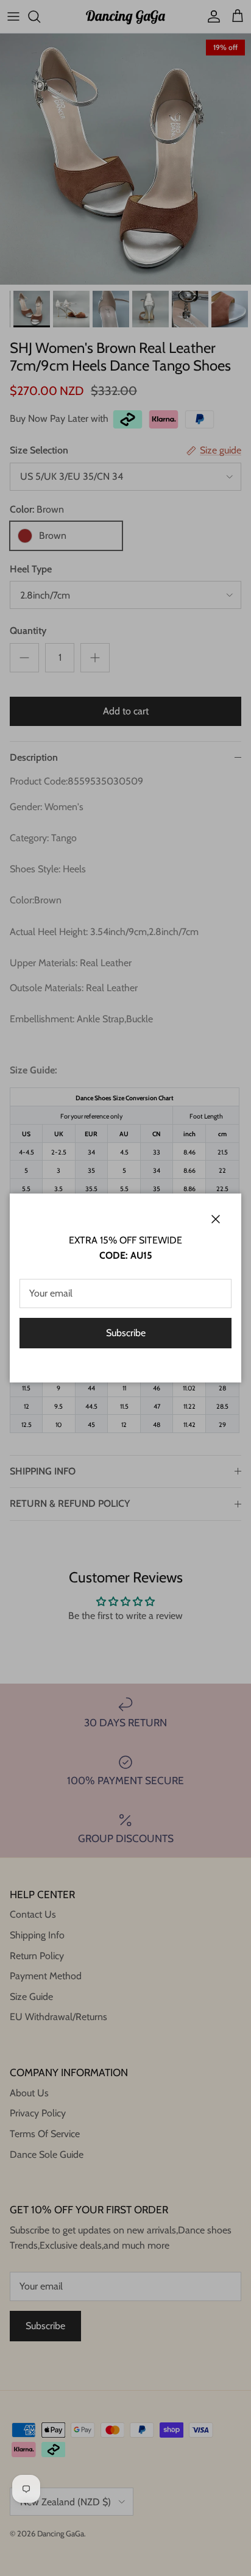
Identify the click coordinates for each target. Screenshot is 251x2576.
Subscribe (126, 1333)
